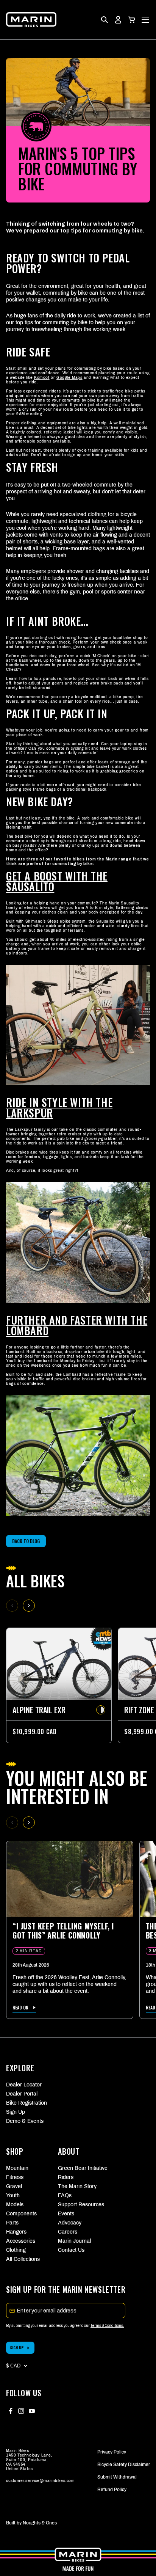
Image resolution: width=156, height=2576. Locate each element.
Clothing (16, 2250)
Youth (13, 2195)
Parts (12, 2223)
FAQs (65, 2195)
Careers (68, 2232)
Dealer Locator (24, 2085)
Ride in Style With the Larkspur (59, 1107)
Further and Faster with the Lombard (77, 1325)
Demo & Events (25, 2121)
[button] (132, 20)
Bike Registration (27, 2103)
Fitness (15, 2177)
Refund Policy (112, 2490)
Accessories (21, 2241)
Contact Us (71, 2250)
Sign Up (16, 2112)
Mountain (17, 2168)
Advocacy (70, 2223)
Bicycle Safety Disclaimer (124, 2465)
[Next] (29, 1606)
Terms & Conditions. (107, 2326)
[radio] (101, 1710)
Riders (66, 2177)
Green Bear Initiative (78, 2168)
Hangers (16, 2232)
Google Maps (69, 378)
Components (21, 2214)
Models (15, 2205)
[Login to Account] (118, 20)
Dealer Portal (22, 2094)
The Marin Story (77, 2186)
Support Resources (78, 2205)
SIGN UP (17, 2348)
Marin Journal (74, 2241)
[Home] (31, 20)
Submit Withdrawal (117, 2477)
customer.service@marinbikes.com (41, 2481)
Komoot (42, 378)
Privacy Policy (112, 2452)
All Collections (23, 2259)
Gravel (14, 2186)
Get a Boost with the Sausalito (57, 881)
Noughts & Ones (40, 2523)
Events (66, 2214)
